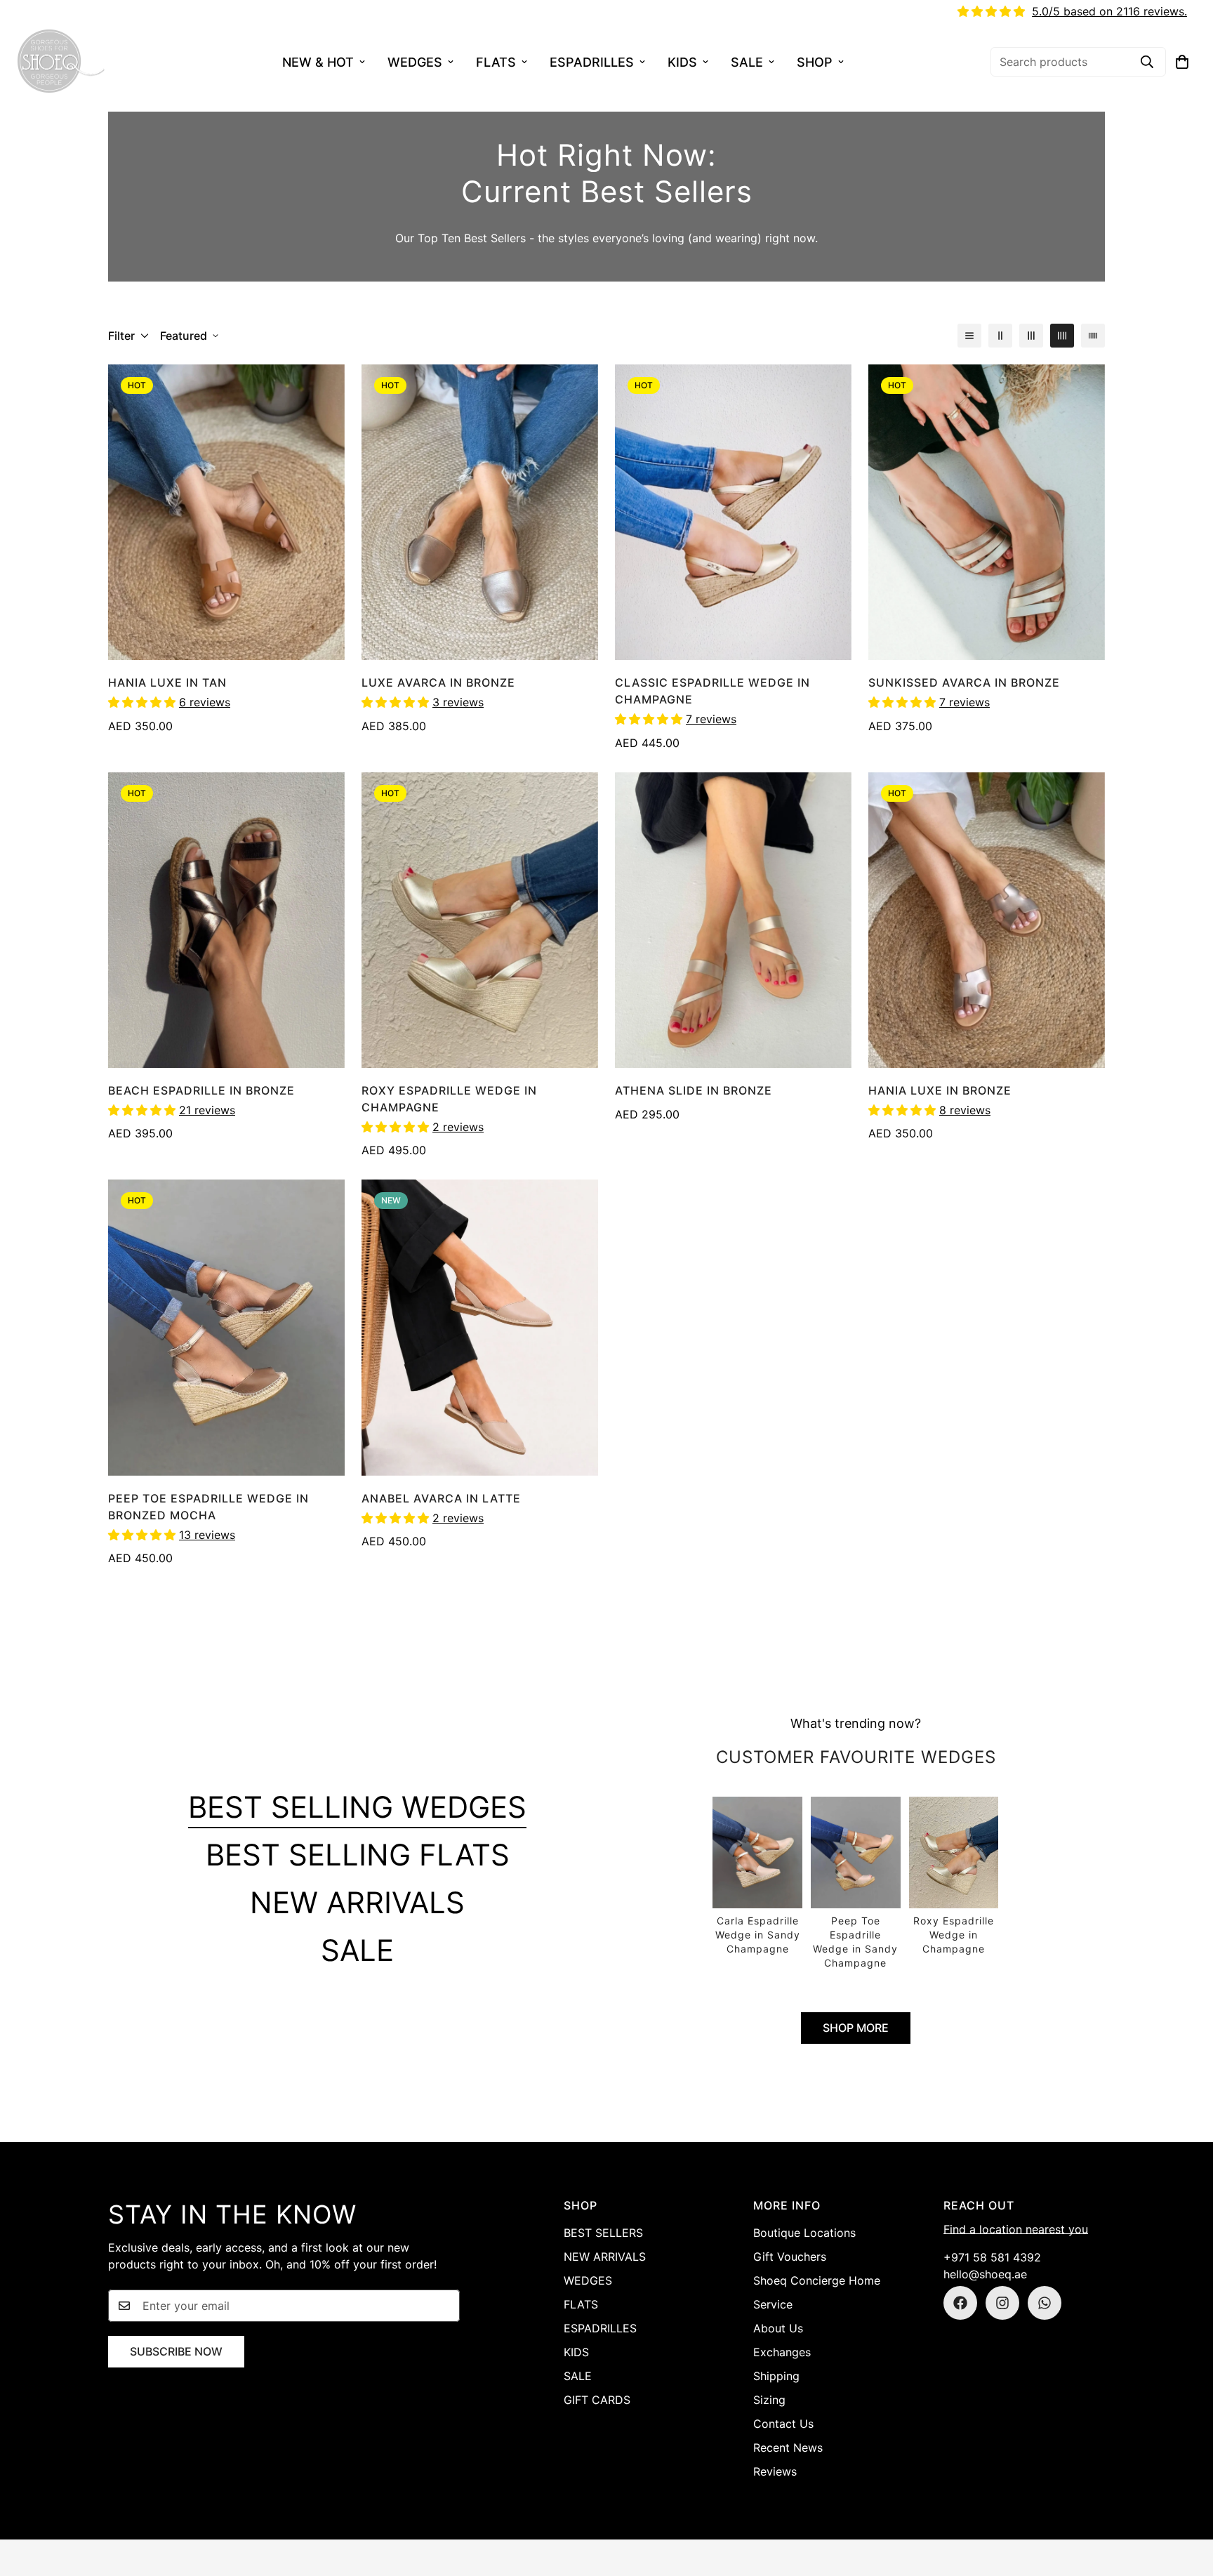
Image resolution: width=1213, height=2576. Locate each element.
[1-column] (969, 336)
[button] (1182, 62)
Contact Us (783, 2424)
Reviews (775, 2471)
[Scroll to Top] (1186, 2499)
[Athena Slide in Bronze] (733, 920)
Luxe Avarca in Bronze (438, 682)
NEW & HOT (318, 62)
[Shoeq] (61, 62)
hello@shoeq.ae (985, 2274)
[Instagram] (1002, 2303)
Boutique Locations (804, 2233)
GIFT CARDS (597, 2400)
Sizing (769, 2400)
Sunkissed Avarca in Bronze (964, 682)
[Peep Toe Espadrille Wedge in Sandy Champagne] (856, 1884)
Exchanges (782, 2352)
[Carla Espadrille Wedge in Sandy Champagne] (757, 1877)
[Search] (1147, 62)
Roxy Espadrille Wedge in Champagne (449, 1099)
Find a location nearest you (1016, 2229)
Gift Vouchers (790, 2257)
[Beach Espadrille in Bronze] (226, 920)
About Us (778, 2328)
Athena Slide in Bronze (694, 1090)
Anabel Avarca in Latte (441, 1498)
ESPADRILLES (592, 62)
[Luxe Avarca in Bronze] (480, 512)
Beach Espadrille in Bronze (201, 1090)
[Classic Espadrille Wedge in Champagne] (733, 512)
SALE (747, 62)
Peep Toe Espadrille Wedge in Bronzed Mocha (208, 1507)
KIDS (682, 62)
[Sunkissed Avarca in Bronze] (987, 512)
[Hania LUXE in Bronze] (987, 920)
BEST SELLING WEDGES (357, 1807)
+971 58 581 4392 (992, 2257)
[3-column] (1031, 336)
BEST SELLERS (603, 2233)
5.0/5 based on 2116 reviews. (1109, 11)
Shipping (776, 2376)
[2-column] (1000, 336)
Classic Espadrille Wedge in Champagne (712, 691)
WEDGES (415, 62)
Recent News (788, 2448)
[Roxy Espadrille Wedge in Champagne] (480, 920)
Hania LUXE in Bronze (940, 1090)
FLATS (496, 62)
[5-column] (1093, 336)
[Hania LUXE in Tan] (226, 512)
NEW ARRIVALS (357, 1902)
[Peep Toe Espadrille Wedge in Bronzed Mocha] (226, 1327)
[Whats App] (1045, 2303)
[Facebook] (960, 2303)
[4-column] (1062, 336)
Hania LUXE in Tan (167, 682)
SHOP (815, 62)
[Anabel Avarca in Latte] (480, 1327)
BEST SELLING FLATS (358, 1855)
